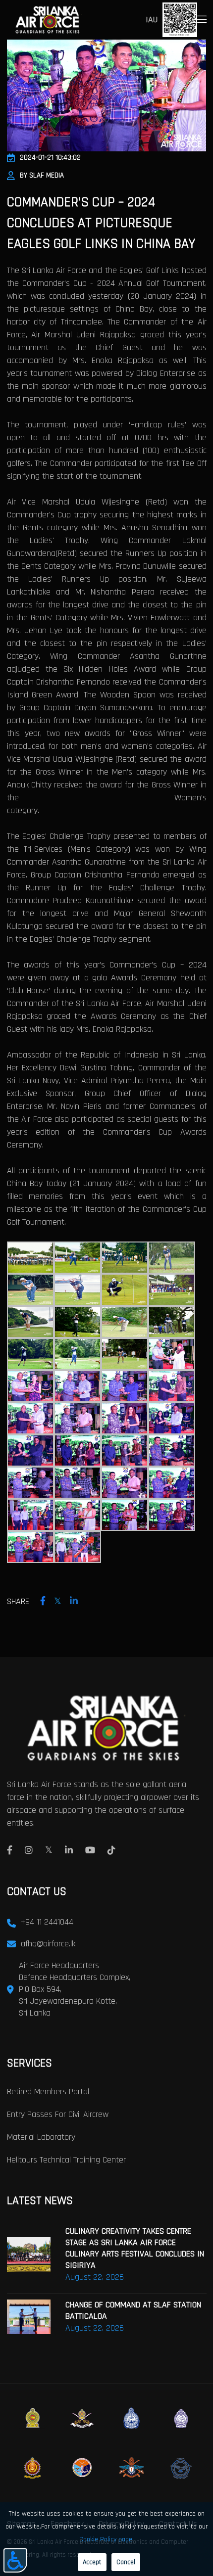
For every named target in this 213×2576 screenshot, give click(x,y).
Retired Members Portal (48, 2092)
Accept (92, 2562)
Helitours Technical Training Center (66, 2160)
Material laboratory (41, 2137)
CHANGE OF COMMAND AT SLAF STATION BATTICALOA (133, 2310)
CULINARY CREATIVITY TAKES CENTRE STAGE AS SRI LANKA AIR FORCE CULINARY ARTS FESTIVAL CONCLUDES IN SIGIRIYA (135, 2248)
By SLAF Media (42, 175)
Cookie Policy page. (106, 2539)
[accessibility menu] (15, 2560)
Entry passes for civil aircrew (58, 2114)
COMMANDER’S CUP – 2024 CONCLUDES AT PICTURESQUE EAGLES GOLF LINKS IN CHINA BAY (101, 223)
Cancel (126, 2562)
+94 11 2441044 (47, 1922)
